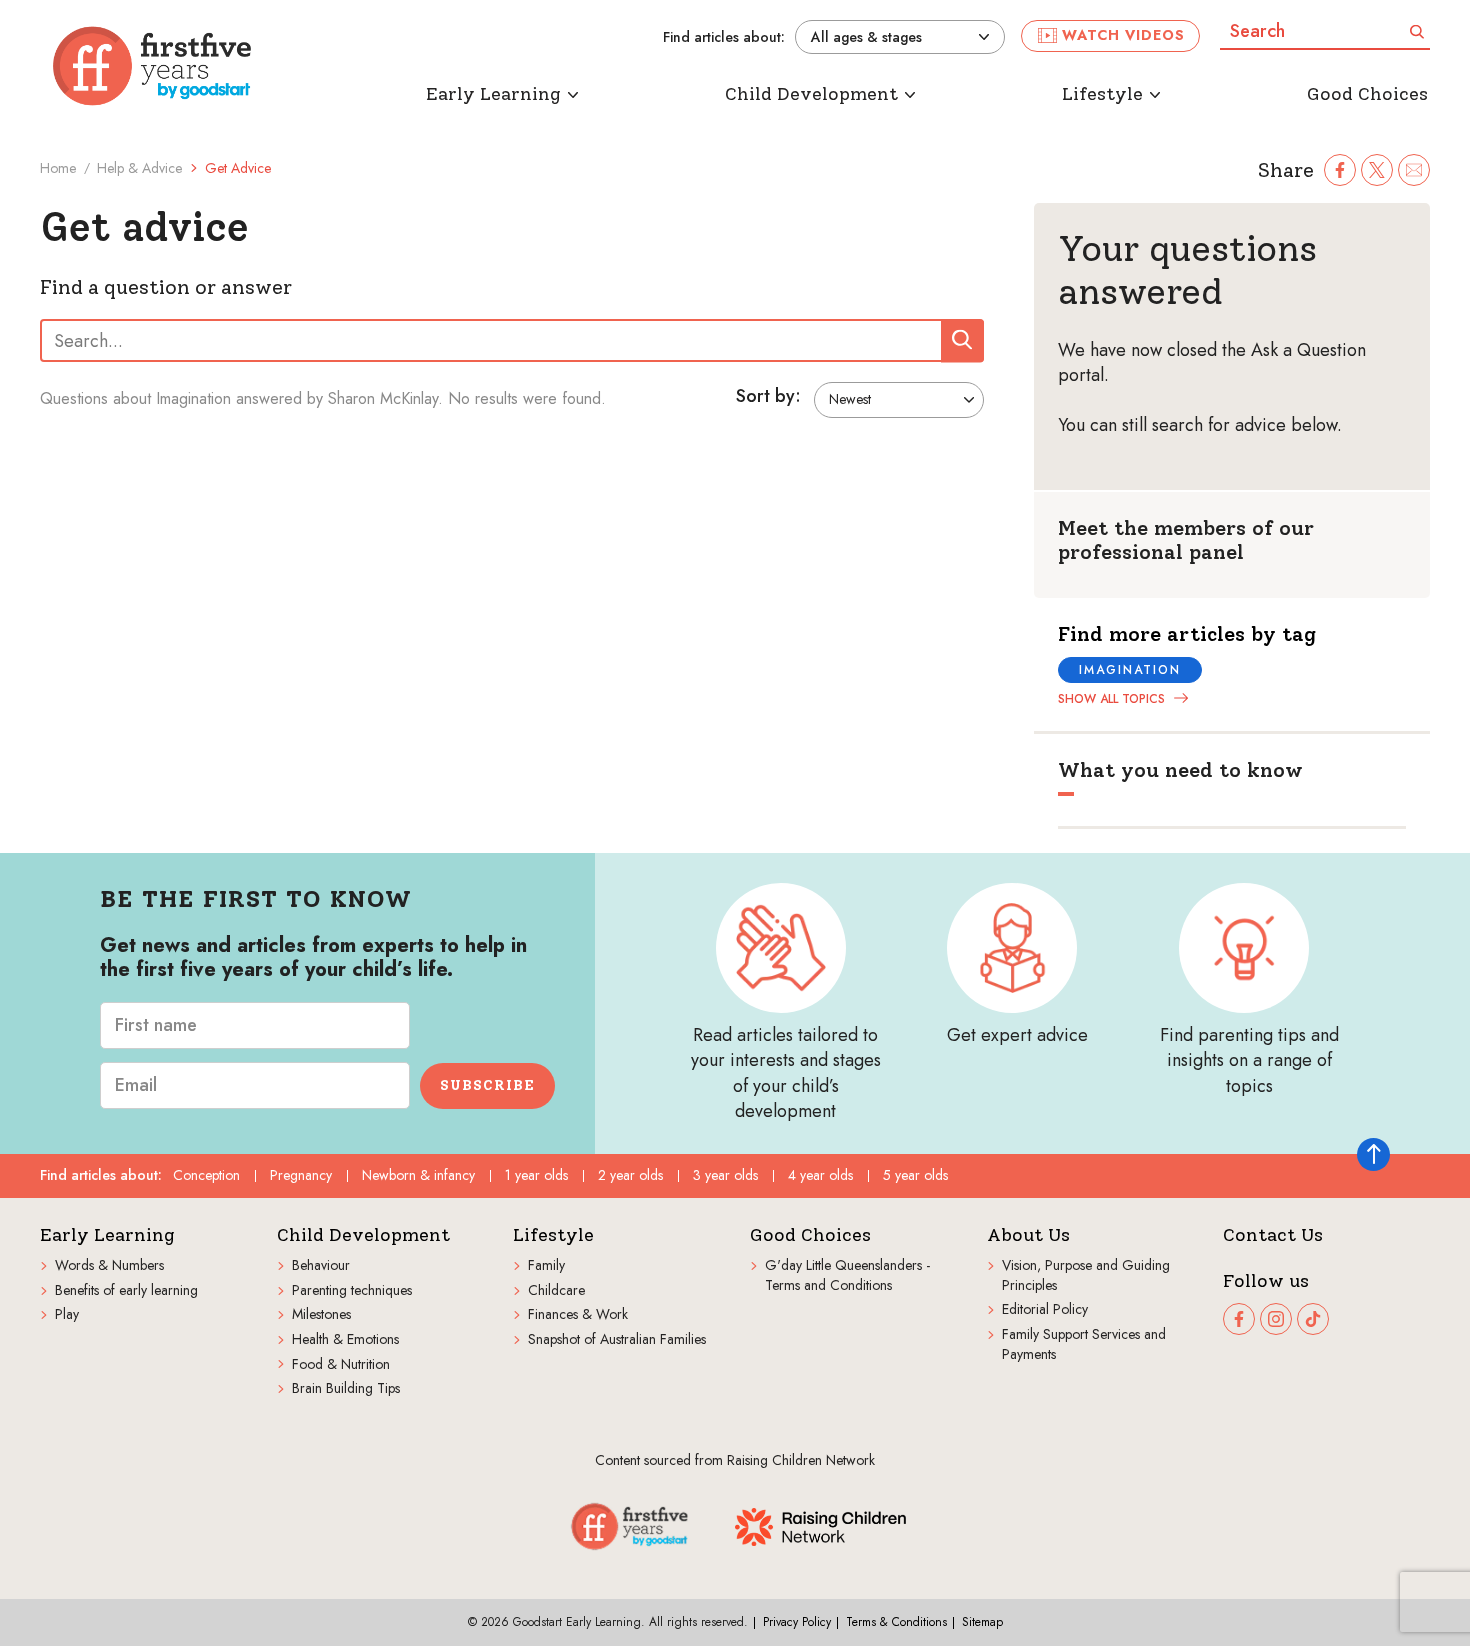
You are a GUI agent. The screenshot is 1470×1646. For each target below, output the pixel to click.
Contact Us (1273, 1235)
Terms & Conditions (896, 1622)
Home (58, 168)
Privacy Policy (797, 1622)
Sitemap (982, 1622)
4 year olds (820, 1175)
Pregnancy (301, 1175)
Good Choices (810, 1235)
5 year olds (915, 1175)
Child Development (363, 1235)
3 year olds (725, 1175)
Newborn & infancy (418, 1175)
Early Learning (107, 1235)
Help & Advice (139, 168)
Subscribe (487, 1085)
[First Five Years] (152, 66)
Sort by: (768, 397)
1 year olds (536, 1175)
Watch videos (1123, 35)
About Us (1028, 1235)
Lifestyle (553, 1235)
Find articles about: (724, 37)
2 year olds (630, 1175)
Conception (206, 1175)
